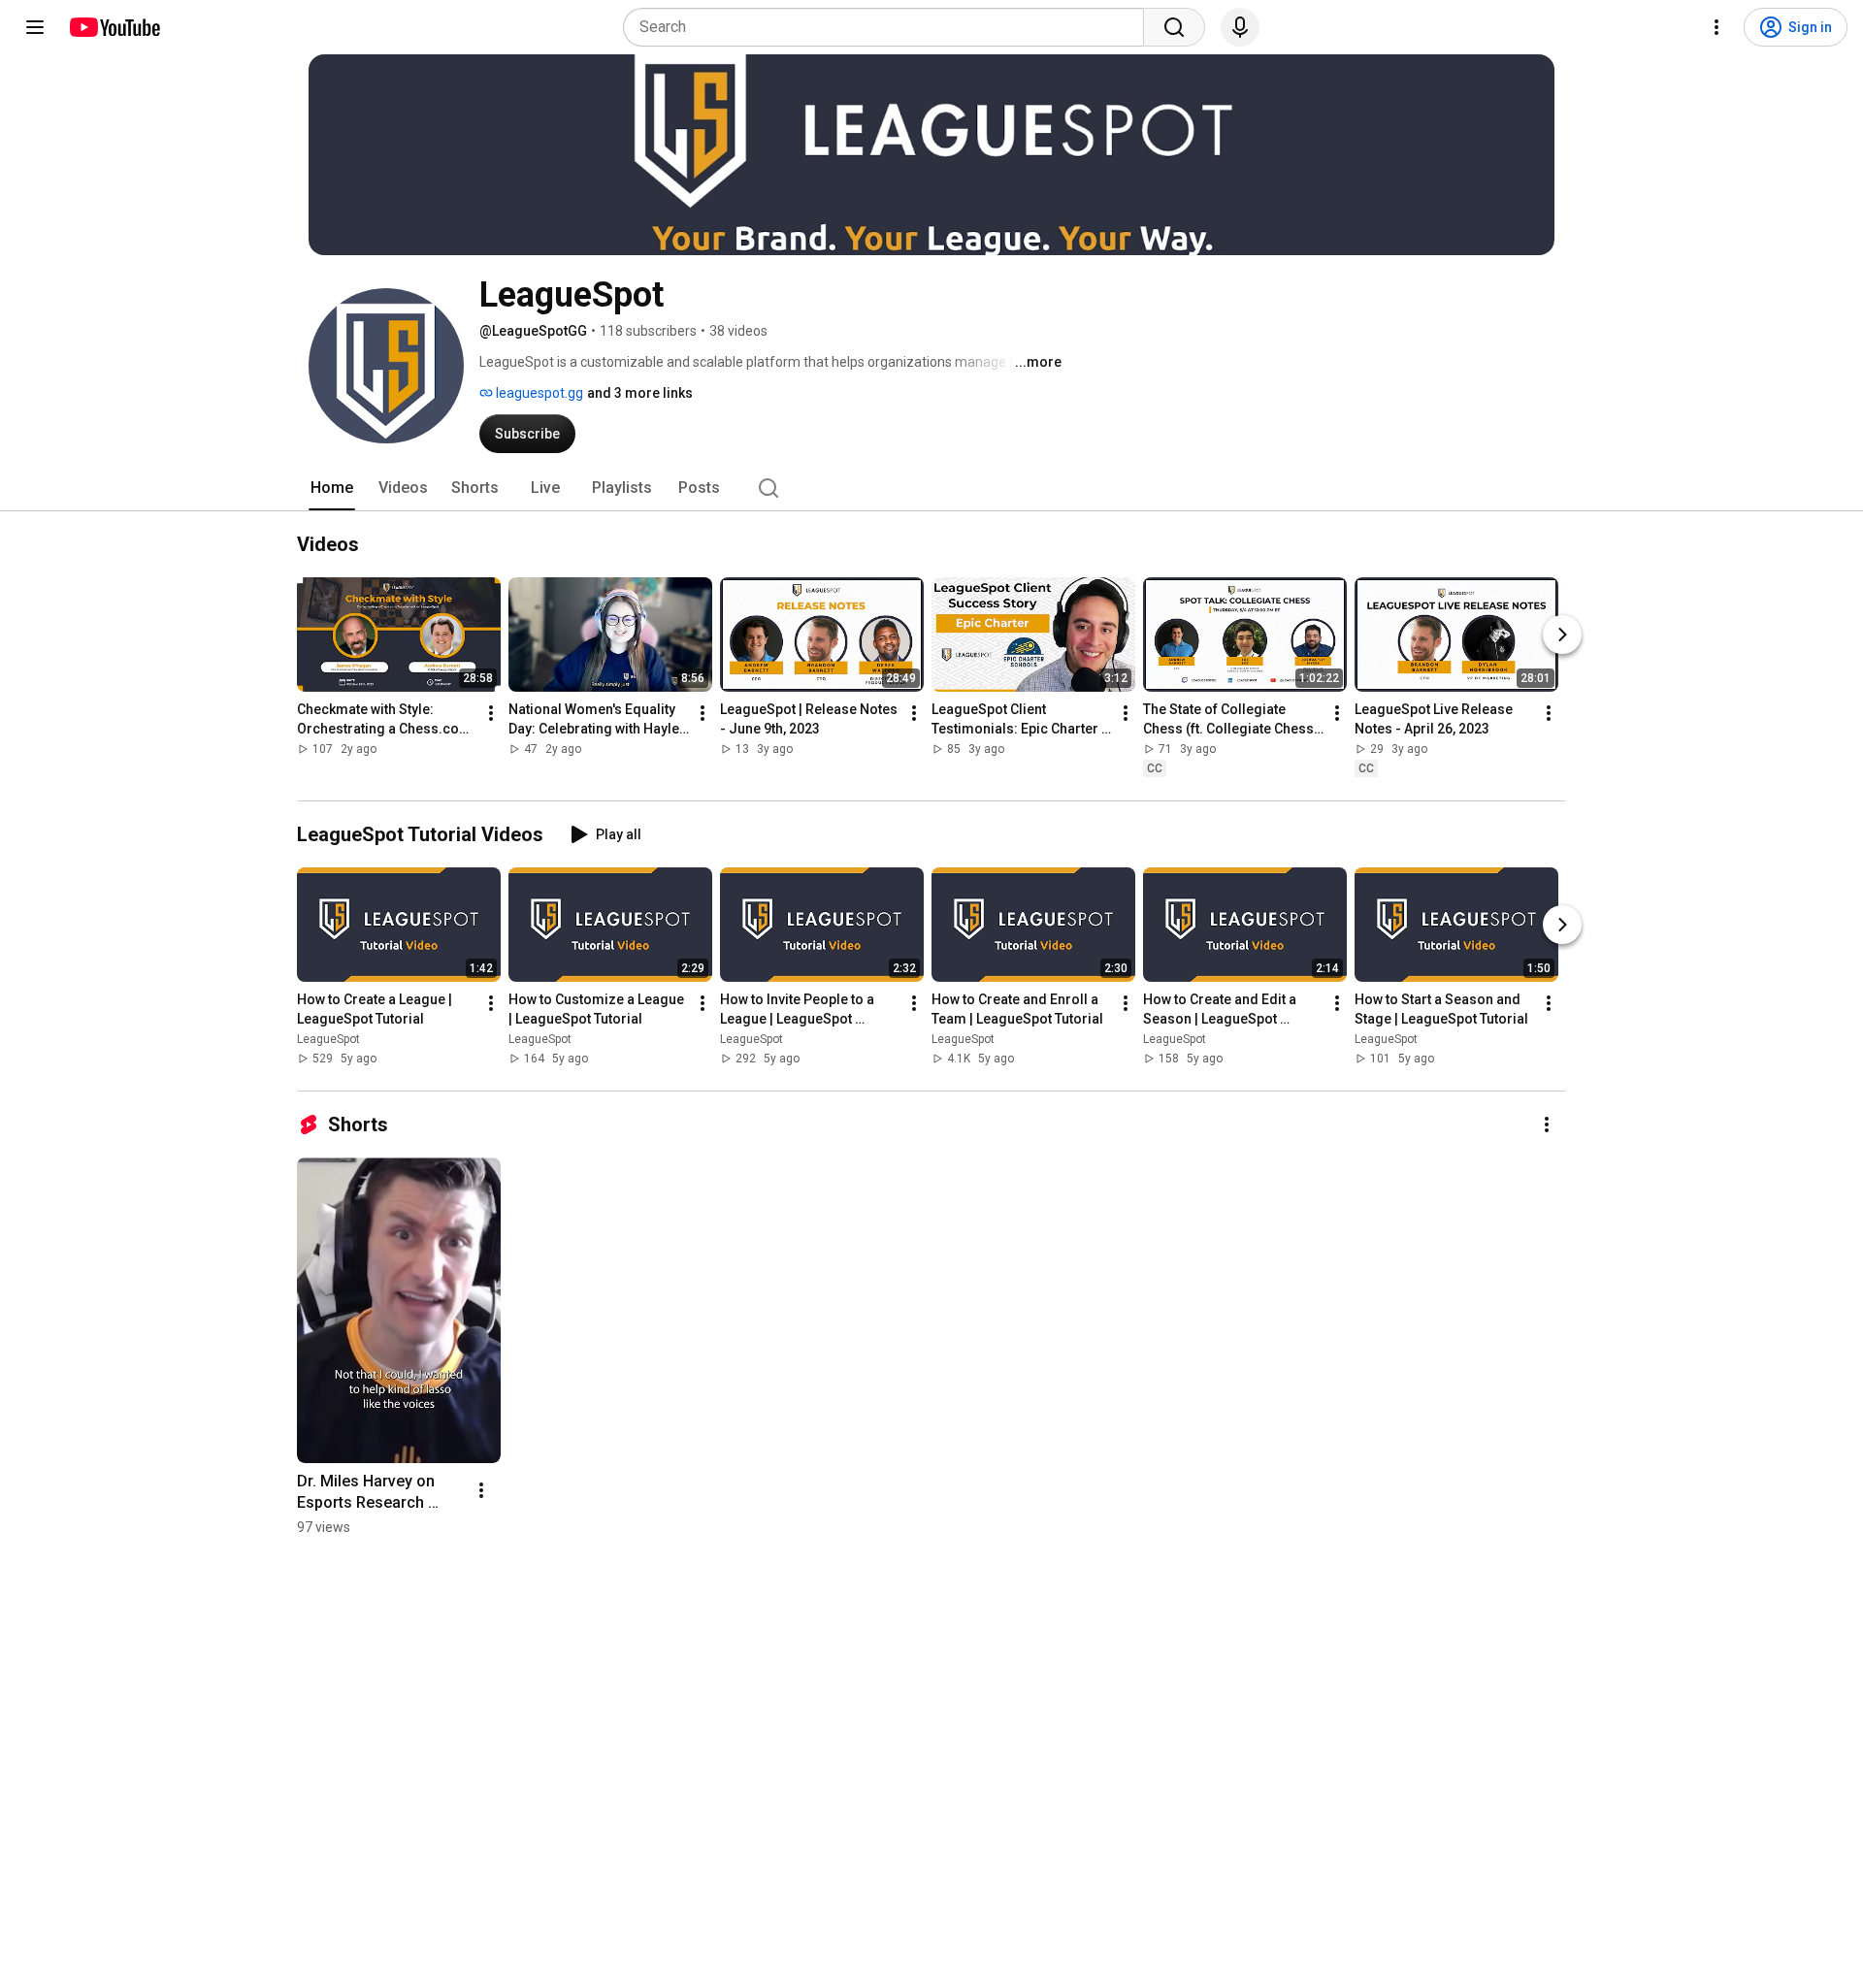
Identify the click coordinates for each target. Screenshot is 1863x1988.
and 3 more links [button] (640, 393)
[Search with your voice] (1240, 27)
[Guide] (35, 27)
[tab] (332, 488)
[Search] (1174, 27)
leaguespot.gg (538, 393)
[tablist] (931, 488)
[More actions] (491, 713)
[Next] (1562, 635)
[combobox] (889, 27)
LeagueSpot (328, 1039)
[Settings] (1716, 27)
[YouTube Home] (114, 27)
